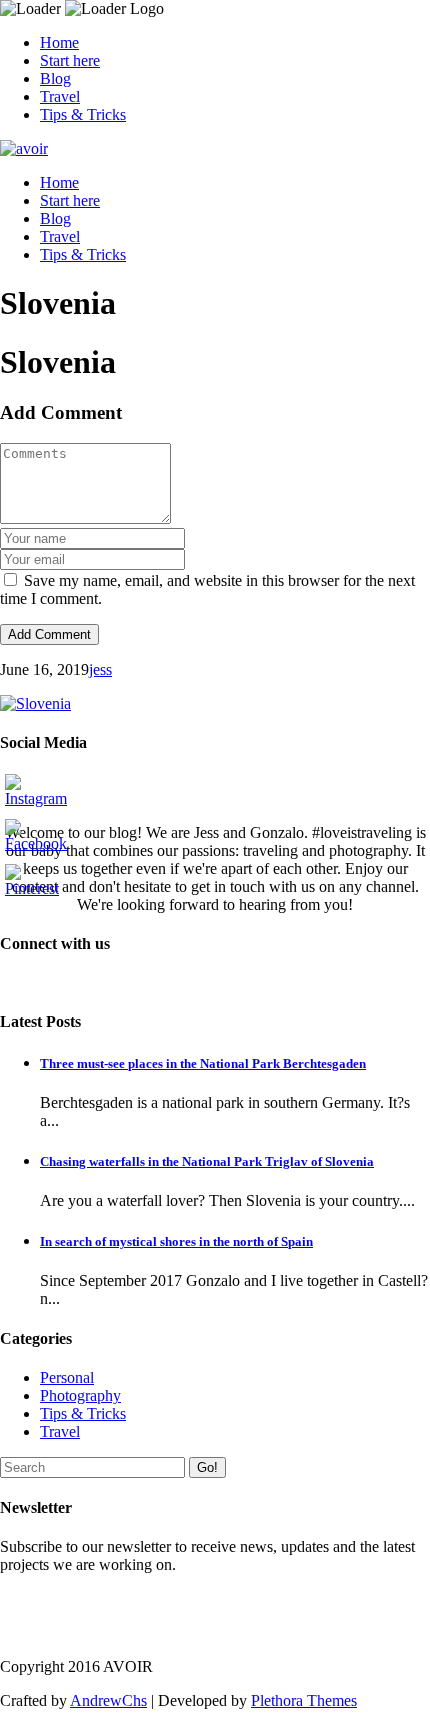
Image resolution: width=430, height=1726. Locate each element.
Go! (207, 1467)
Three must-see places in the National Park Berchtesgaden (203, 1063)
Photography (80, 1395)
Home (59, 42)
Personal (67, 1377)
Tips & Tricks (83, 114)
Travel (60, 96)
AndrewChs (108, 1700)
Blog (55, 78)
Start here (70, 60)
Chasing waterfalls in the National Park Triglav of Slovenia (207, 1161)
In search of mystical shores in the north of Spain (176, 1241)
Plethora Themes (304, 1700)
